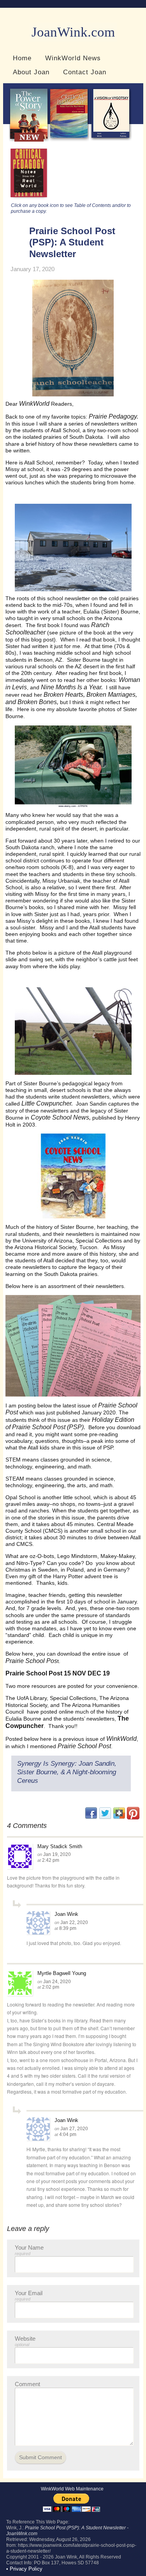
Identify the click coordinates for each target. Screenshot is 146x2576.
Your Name (29, 2250)
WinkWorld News (73, 58)
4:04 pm (68, 2134)
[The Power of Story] (29, 140)
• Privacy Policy (24, 2569)
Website (25, 2341)
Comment (27, 2384)
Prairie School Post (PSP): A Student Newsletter (72, 242)
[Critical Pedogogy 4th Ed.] (69, 140)
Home (22, 58)
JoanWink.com (73, 32)
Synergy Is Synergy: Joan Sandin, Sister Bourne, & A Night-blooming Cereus (67, 1772)
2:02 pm (51, 1987)
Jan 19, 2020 (57, 1854)
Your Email (29, 2296)
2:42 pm (51, 1860)
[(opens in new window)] (133, 1818)
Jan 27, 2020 (74, 2129)
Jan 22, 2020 (74, 1922)
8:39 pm (68, 1928)
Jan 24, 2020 (57, 1982)
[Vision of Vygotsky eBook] (111, 140)
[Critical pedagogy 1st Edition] (29, 199)
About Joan (31, 72)
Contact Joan (85, 72)
